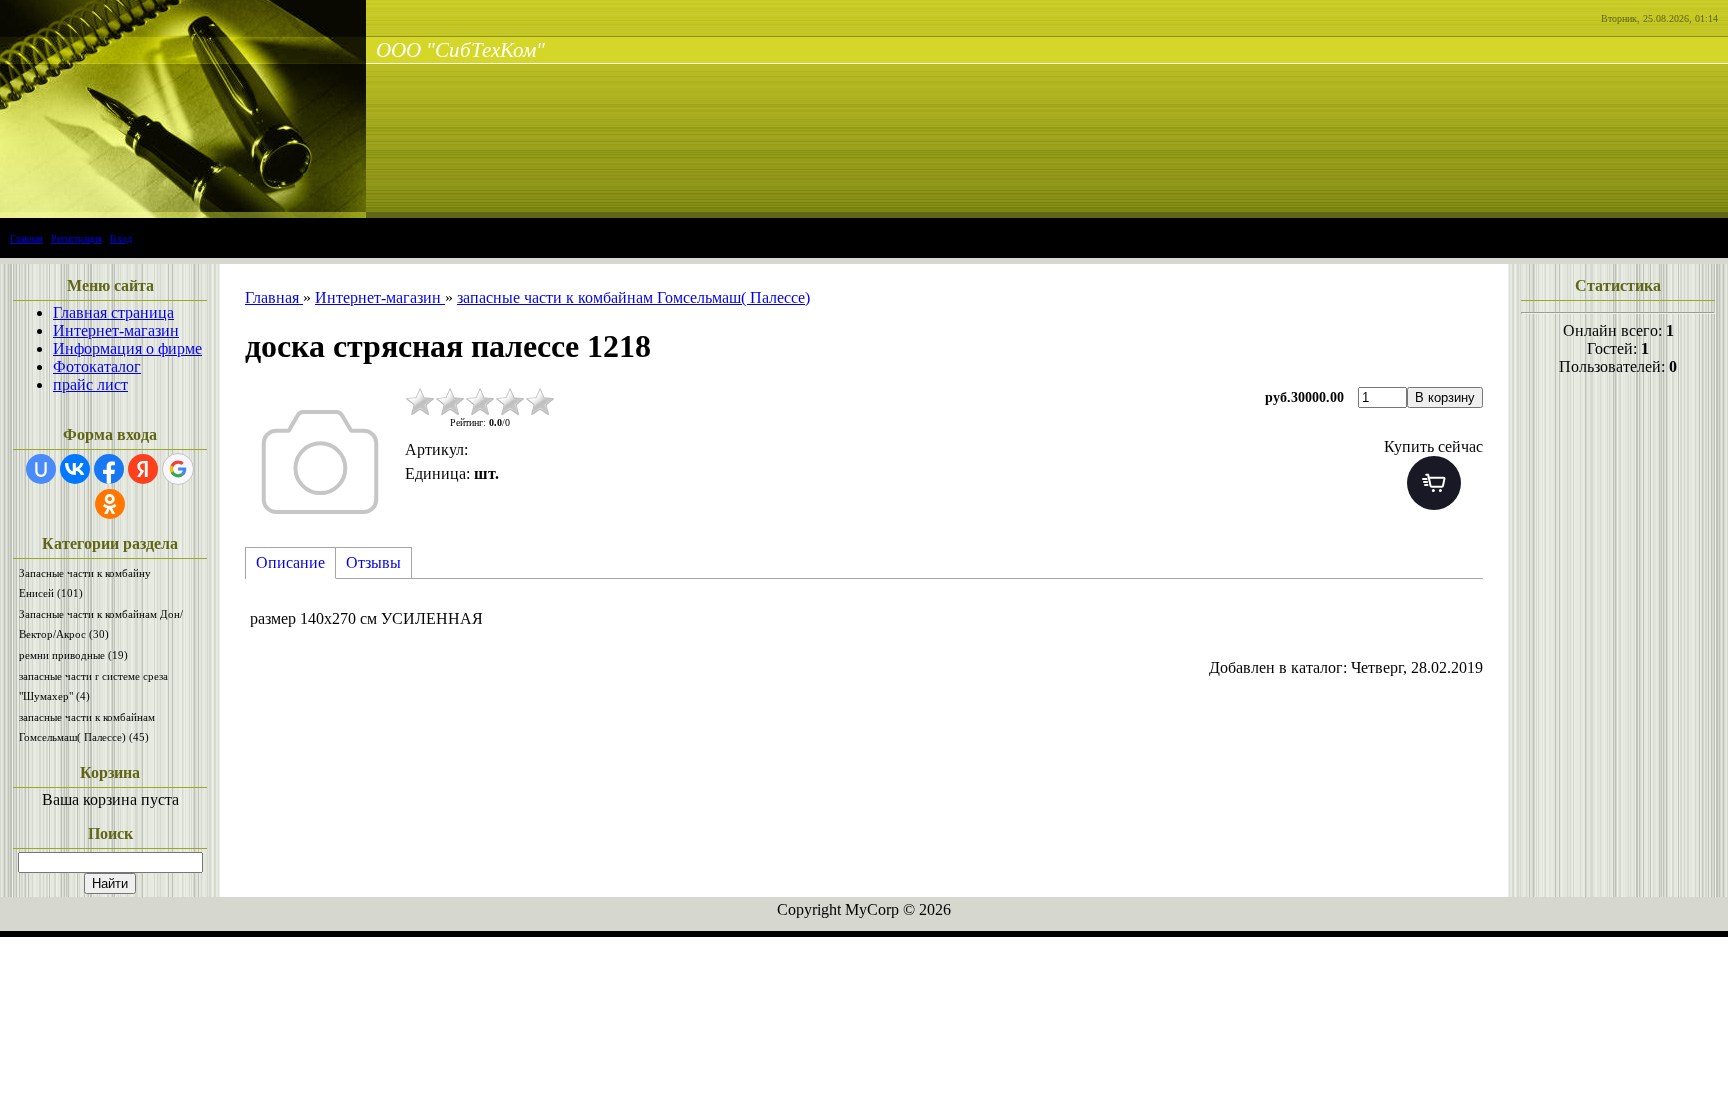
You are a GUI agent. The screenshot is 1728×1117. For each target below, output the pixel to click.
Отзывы (373, 562)
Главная (26, 238)
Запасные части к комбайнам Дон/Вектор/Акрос (101, 624)
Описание (290, 562)
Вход (121, 238)
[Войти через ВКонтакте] (75, 469)
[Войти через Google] (178, 469)
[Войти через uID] (41, 469)
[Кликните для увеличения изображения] (320, 462)
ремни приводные (73, 655)
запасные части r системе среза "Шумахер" (93, 686)
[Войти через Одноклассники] (110, 504)
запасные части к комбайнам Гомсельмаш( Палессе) (87, 727)
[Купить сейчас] (1434, 483)
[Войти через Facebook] (109, 469)
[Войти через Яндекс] (143, 469)
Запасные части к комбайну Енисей (85, 583)
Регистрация (76, 238)
